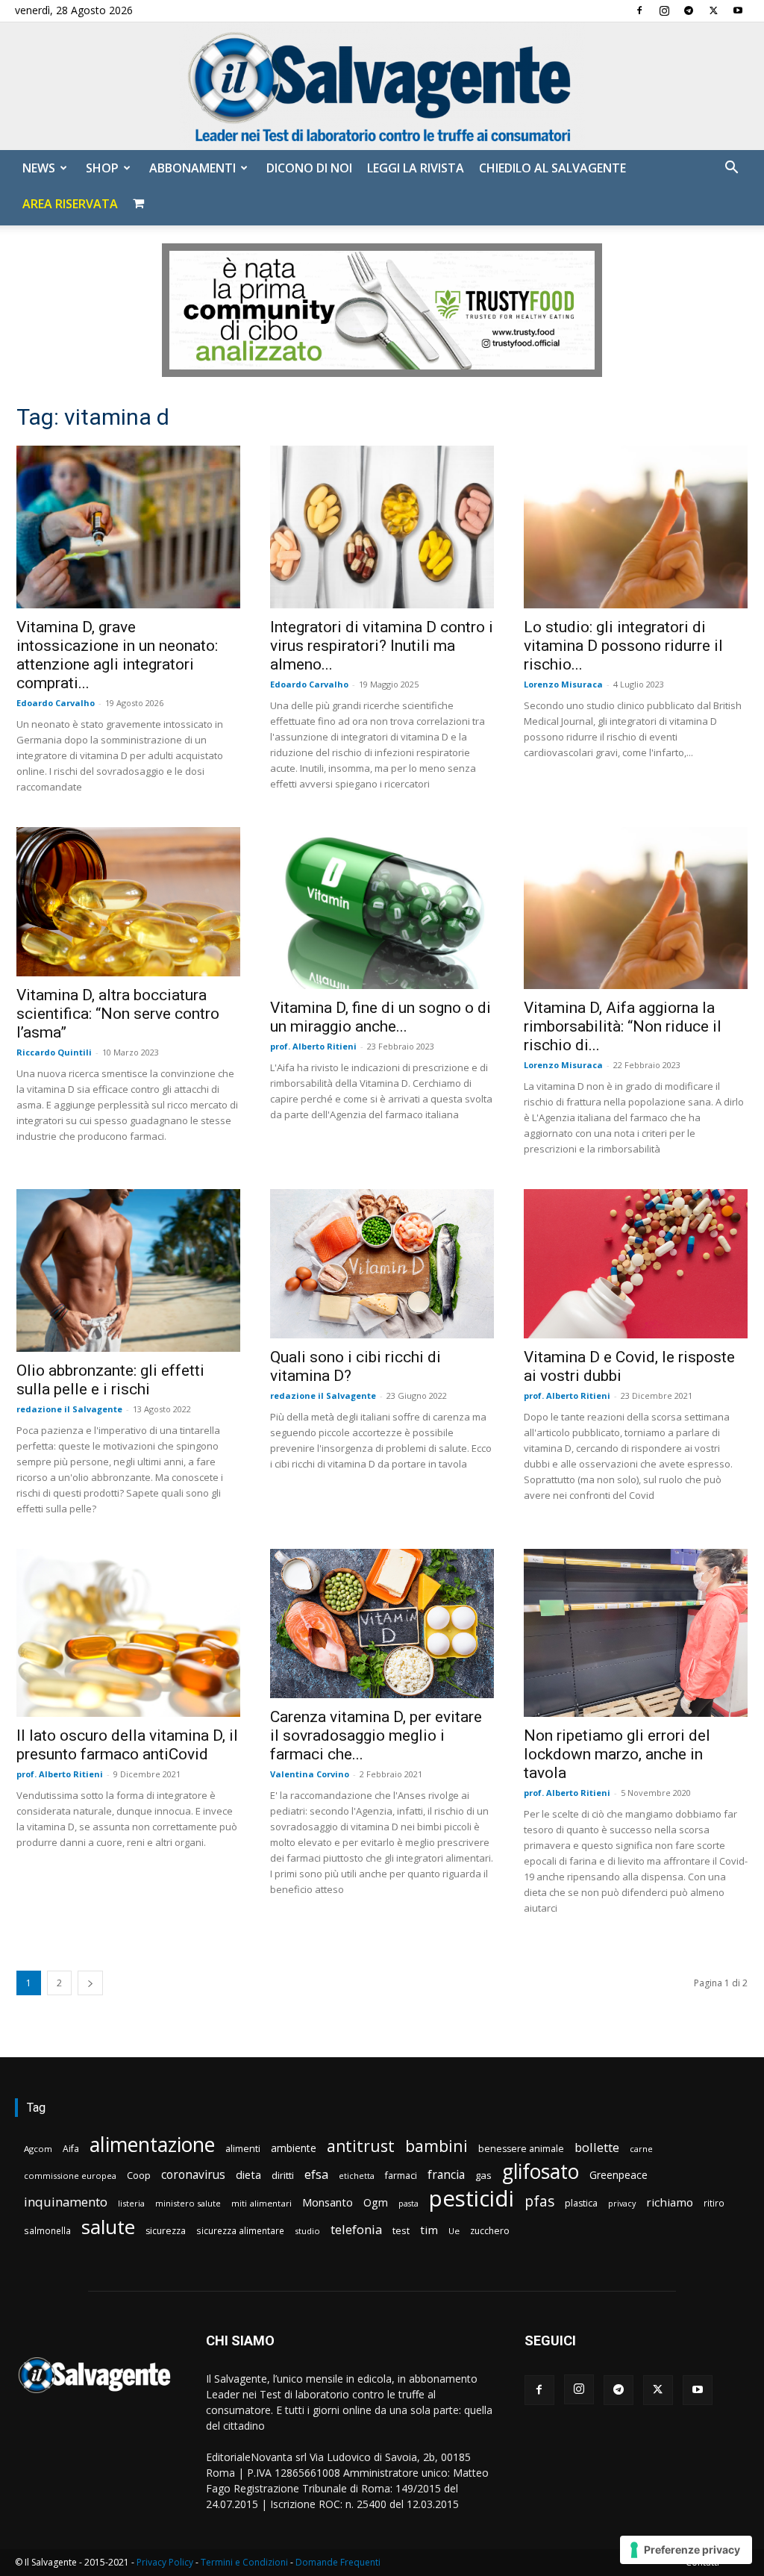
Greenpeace (619, 2175)
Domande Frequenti (338, 2562)
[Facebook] (639, 10)
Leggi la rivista (416, 168)
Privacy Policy (165, 2562)
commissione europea (70, 2176)
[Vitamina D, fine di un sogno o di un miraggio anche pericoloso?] (382, 908)
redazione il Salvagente (69, 1409)
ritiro (714, 2203)
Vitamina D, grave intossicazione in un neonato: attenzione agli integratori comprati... (117, 655)
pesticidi (472, 2199)
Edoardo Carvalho (56, 703)
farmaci (401, 2176)
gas (483, 2175)
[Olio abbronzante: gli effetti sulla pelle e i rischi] (128, 1270)
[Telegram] (689, 10)
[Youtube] (738, 10)
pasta (408, 2204)
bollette (597, 2147)
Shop (102, 168)
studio (307, 2231)
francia (446, 2175)
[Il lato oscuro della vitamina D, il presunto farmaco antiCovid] (128, 1633)
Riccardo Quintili (54, 1052)
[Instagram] (664, 10)
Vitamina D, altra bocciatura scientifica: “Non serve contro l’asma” (118, 1014)
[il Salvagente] (382, 86)
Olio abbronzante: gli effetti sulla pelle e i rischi (110, 1380)
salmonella (47, 2230)
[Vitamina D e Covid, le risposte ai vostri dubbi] (636, 1264)
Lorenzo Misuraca (563, 684)
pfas (539, 2202)
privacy (622, 2203)
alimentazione (152, 2144)
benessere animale (521, 2149)
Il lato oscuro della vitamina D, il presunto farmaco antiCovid (127, 1745)
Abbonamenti (192, 168)
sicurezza (166, 2231)
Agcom (38, 2149)
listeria (131, 2203)
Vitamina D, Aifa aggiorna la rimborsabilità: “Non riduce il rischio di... (623, 1026)
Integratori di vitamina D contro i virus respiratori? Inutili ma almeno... (382, 646)
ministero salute (188, 2203)
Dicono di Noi (309, 168)
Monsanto (328, 2202)
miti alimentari (262, 2203)
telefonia (356, 2229)
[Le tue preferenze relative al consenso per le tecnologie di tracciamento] (686, 2550)
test (401, 2230)
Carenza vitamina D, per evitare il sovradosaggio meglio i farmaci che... (376, 1735)
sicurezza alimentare (240, 2230)
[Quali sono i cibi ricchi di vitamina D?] (382, 1264)
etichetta (357, 2176)
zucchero (490, 2231)
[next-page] (90, 1983)
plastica (581, 2203)
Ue (454, 2231)
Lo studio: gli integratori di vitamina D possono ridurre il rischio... (623, 646)
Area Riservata (70, 204)
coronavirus (193, 2175)
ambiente (294, 2148)
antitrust (361, 2146)
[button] (731, 169)
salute (108, 2227)
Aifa (71, 2149)
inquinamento (66, 2202)
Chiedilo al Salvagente (552, 168)
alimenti (243, 2149)
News (39, 168)
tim (429, 2230)
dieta (248, 2174)
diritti (283, 2175)
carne (641, 2149)
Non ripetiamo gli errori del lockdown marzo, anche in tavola (617, 1754)
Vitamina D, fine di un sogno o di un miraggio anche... (381, 1017)
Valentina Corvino (310, 1774)
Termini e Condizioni (244, 2562)
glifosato (541, 2172)
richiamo (670, 2202)
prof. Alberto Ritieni (313, 1046)
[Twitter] (713, 10)
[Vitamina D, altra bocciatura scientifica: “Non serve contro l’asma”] (128, 902)
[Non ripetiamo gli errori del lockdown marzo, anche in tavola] (636, 1633)
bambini (436, 2146)
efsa (316, 2175)
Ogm (376, 2202)
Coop (139, 2175)
